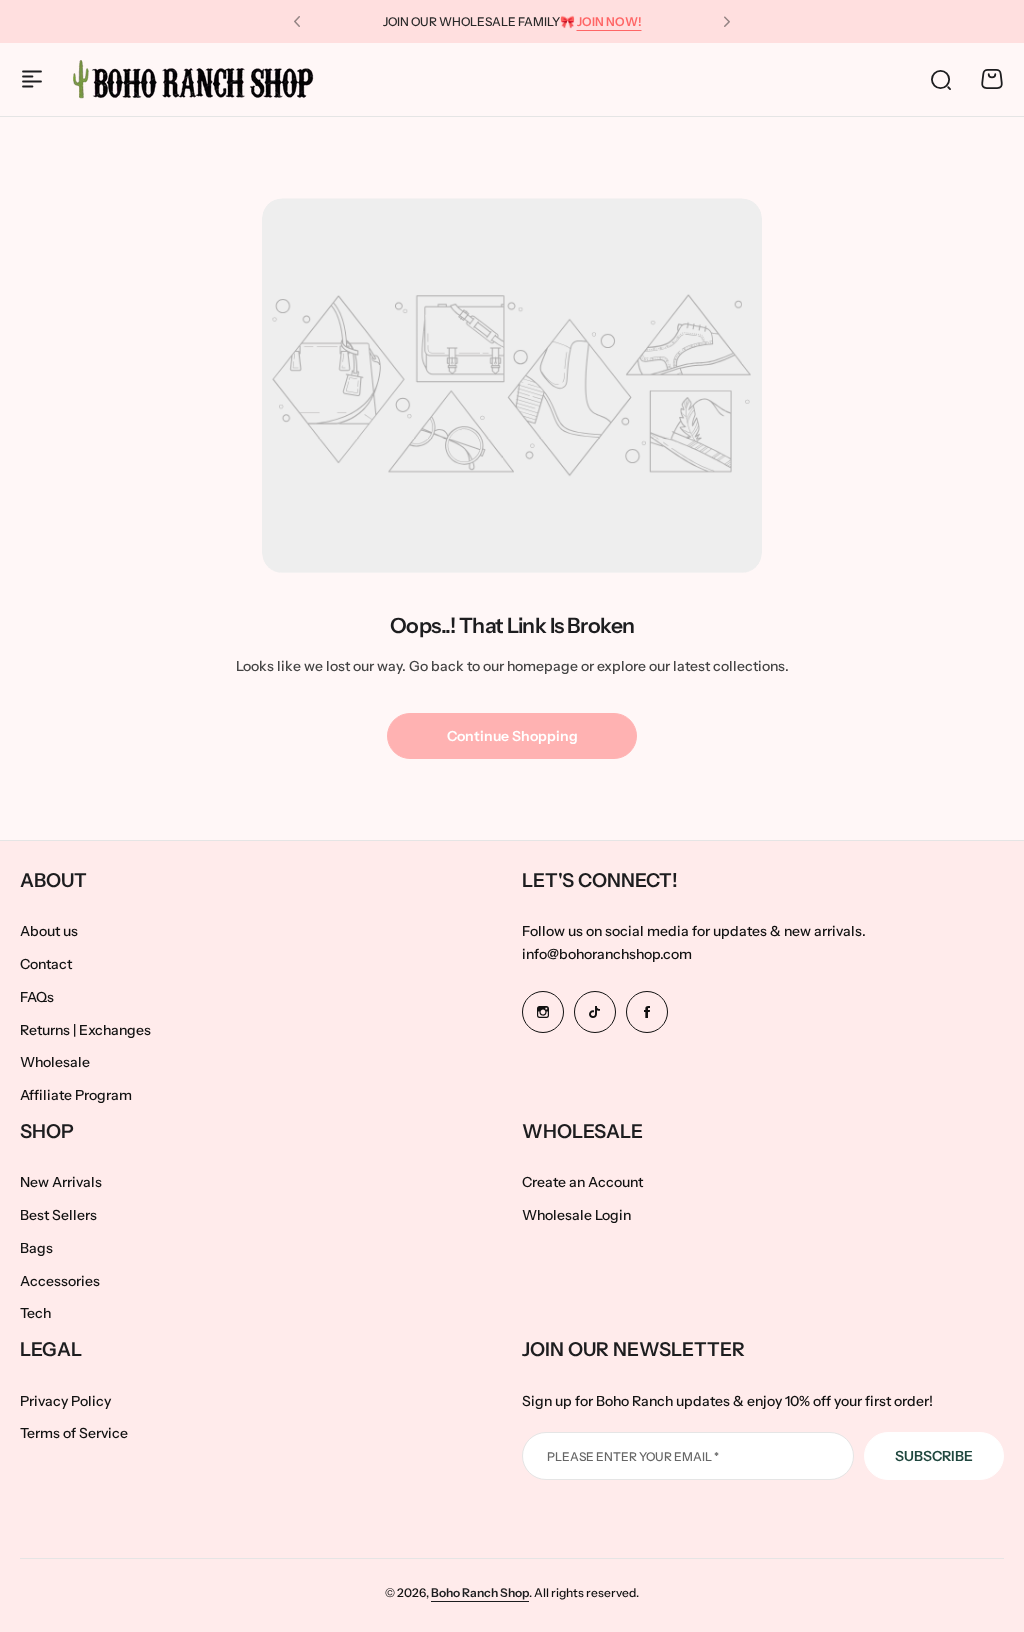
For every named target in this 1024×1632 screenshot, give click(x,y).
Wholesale (55, 1062)
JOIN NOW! (609, 21)
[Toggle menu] (32, 79)
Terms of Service (74, 1433)
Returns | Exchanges (85, 1030)
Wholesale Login (576, 1215)
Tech (35, 1313)
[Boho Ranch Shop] (195, 79)
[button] (297, 22)
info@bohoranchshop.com (607, 954)
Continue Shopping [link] (512, 736)
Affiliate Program (76, 1095)
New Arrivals (61, 1182)
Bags (36, 1248)
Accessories (60, 1281)
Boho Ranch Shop (480, 1592)
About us (49, 931)
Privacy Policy (65, 1401)
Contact (46, 964)
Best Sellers (58, 1215)
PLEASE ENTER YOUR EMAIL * (633, 1456)
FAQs (37, 997)
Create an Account (582, 1182)
